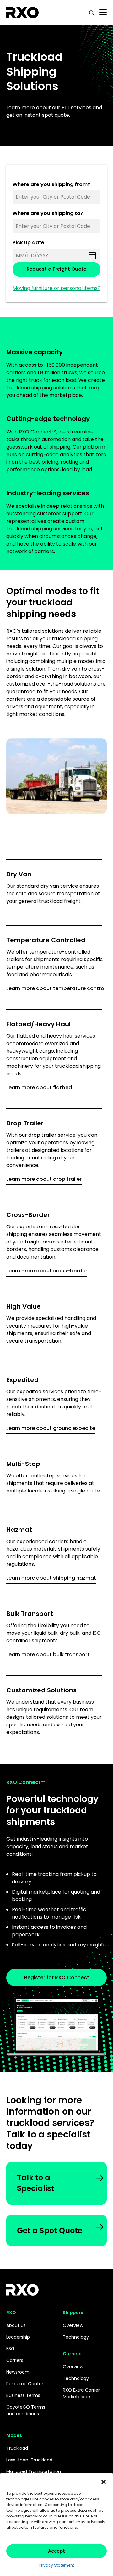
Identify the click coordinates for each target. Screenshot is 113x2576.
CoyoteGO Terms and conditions (26, 2410)
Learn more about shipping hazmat (51, 1578)
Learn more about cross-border (47, 1271)
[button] (104, 2481)
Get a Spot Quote (50, 2231)
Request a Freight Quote (56, 269)
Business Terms (23, 2395)
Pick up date (28, 243)
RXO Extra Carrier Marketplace (81, 2393)
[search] (92, 13)
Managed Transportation (34, 2471)
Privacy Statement (57, 2565)
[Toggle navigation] (103, 13)
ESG (10, 2349)
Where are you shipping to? (48, 214)
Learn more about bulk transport (48, 1654)
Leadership (18, 2337)
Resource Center (25, 2384)
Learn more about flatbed (39, 1087)
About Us (16, 2325)
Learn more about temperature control (56, 988)
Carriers (15, 2360)
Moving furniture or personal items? (56, 288)
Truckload (17, 2448)
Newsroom (18, 2372)
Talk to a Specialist (36, 2183)
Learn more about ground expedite (51, 1428)
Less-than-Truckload (29, 2460)
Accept (56, 2551)
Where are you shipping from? (51, 185)
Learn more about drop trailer (44, 1179)
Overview (73, 2325)
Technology (76, 2337)
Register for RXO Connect (57, 1977)
